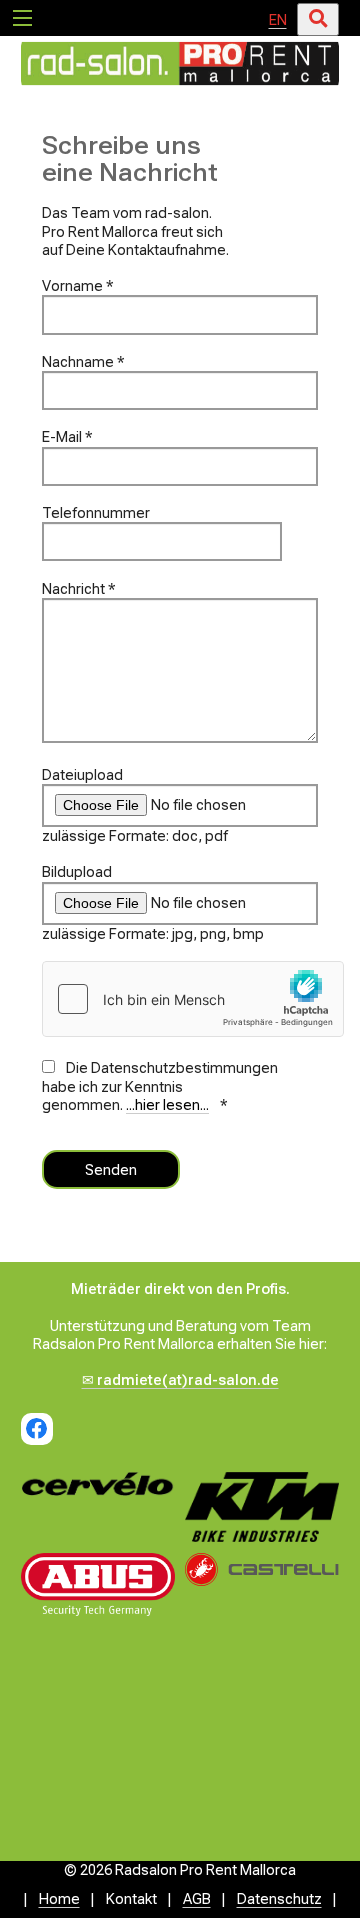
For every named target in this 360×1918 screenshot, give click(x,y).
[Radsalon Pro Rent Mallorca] (180, 86)
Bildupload (77, 872)
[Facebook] (37, 1429)
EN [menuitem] (278, 20)
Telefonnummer (96, 513)
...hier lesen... (167, 1105)
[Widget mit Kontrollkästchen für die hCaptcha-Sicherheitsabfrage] (193, 999)
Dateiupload (82, 775)
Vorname (78, 286)
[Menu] (21, 17)
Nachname (83, 362)
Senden (111, 1170)
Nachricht (79, 589)
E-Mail (67, 437)
